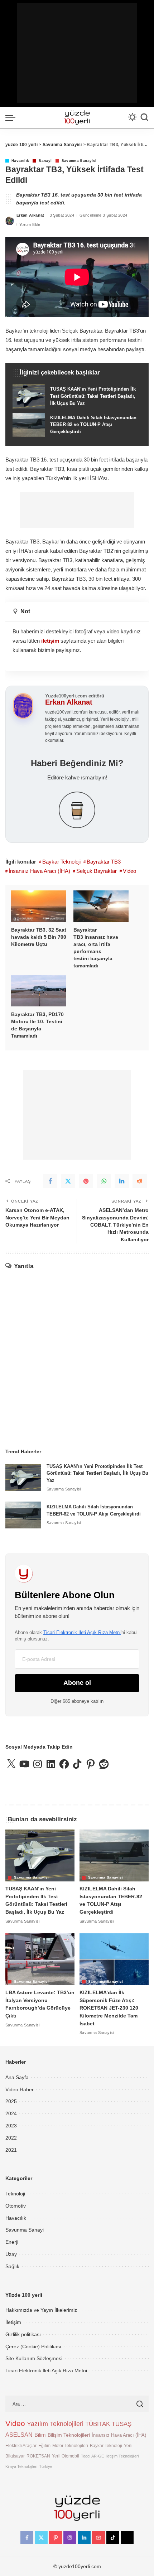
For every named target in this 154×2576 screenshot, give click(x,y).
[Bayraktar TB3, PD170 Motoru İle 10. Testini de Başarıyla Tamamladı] (39, 991)
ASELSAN (19, 2435)
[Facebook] (50, 1181)
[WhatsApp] (104, 1181)
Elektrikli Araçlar (21, 2445)
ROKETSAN (38, 2456)
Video (129, 871)
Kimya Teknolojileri (21, 2466)
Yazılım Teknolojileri (55, 2424)
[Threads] (127, 2538)
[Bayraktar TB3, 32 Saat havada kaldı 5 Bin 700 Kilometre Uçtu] (39, 906)
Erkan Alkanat (30, 215)
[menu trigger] (12, 117)
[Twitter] (68, 1181)
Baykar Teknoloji (61, 862)
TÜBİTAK (98, 2424)
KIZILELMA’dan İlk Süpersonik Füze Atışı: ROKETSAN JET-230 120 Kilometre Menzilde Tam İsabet (109, 2008)
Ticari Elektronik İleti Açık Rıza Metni (82, 1632)
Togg (85, 2456)
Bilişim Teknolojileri (69, 2435)
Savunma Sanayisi (79, 161)
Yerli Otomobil (66, 2456)
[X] (41, 2538)
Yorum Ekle (30, 224)
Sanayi (45, 161)
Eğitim (44, 2445)
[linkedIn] (122, 1181)
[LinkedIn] (84, 2538)
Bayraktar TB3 (104, 862)
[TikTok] (113, 2538)
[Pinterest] (86, 1181)
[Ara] (144, 117)
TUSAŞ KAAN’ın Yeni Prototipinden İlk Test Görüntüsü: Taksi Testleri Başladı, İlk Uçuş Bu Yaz (97, 1473)
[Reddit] (140, 1181)
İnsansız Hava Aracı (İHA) (39, 871)
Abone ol (77, 1683)
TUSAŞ (122, 2424)
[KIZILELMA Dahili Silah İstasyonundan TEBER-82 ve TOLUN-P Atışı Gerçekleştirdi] (77, 425)
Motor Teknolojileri (70, 2445)
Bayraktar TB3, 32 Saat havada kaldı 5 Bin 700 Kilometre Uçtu (39, 937)
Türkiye (46, 2466)
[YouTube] (98, 2538)
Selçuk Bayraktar (97, 871)
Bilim (40, 2435)
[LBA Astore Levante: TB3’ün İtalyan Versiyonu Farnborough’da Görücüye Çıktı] (40, 1959)
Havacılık (20, 161)
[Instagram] (70, 2538)
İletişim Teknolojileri (122, 2456)
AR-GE (98, 2456)
